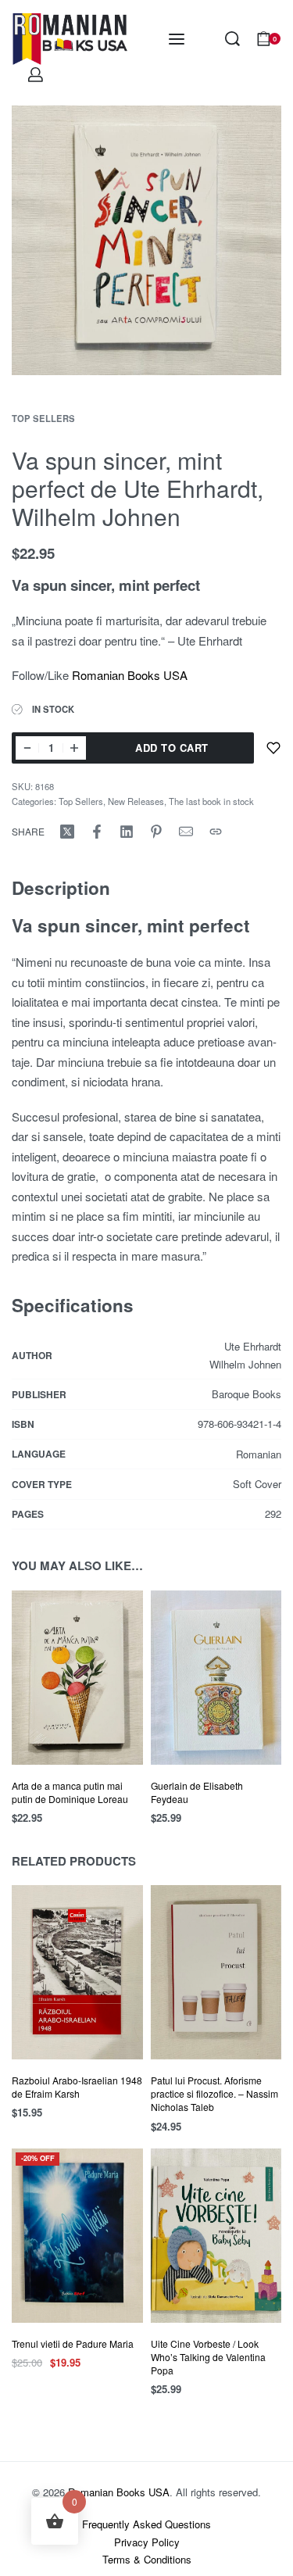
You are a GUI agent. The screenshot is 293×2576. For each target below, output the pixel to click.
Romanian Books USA (130, 675)
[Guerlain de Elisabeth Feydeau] (216, 1678)
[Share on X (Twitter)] (67, 832)
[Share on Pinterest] (156, 832)
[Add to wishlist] (273, 748)
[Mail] (186, 832)
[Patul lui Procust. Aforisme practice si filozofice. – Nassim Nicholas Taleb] (216, 1972)
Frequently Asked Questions (146, 2524)
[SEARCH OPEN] (232, 39)
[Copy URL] (216, 832)
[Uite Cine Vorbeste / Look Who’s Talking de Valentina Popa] (216, 2236)
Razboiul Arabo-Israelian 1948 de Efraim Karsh (77, 2087)
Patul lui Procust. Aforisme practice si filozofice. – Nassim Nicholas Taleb (214, 2093)
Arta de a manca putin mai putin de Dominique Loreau (70, 1792)
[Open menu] (177, 39)
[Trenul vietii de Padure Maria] (77, 2236)
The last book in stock (211, 801)
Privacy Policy (147, 2542)
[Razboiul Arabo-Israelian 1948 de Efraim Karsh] (77, 1972)
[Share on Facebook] (97, 832)
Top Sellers (43, 418)
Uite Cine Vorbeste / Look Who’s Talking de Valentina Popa (208, 2357)
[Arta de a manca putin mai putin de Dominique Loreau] (77, 1678)
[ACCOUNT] (36, 75)
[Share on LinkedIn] (127, 832)
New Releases (136, 801)
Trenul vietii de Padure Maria (73, 2343)
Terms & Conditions (147, 2559)
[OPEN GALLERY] (146, 240)
